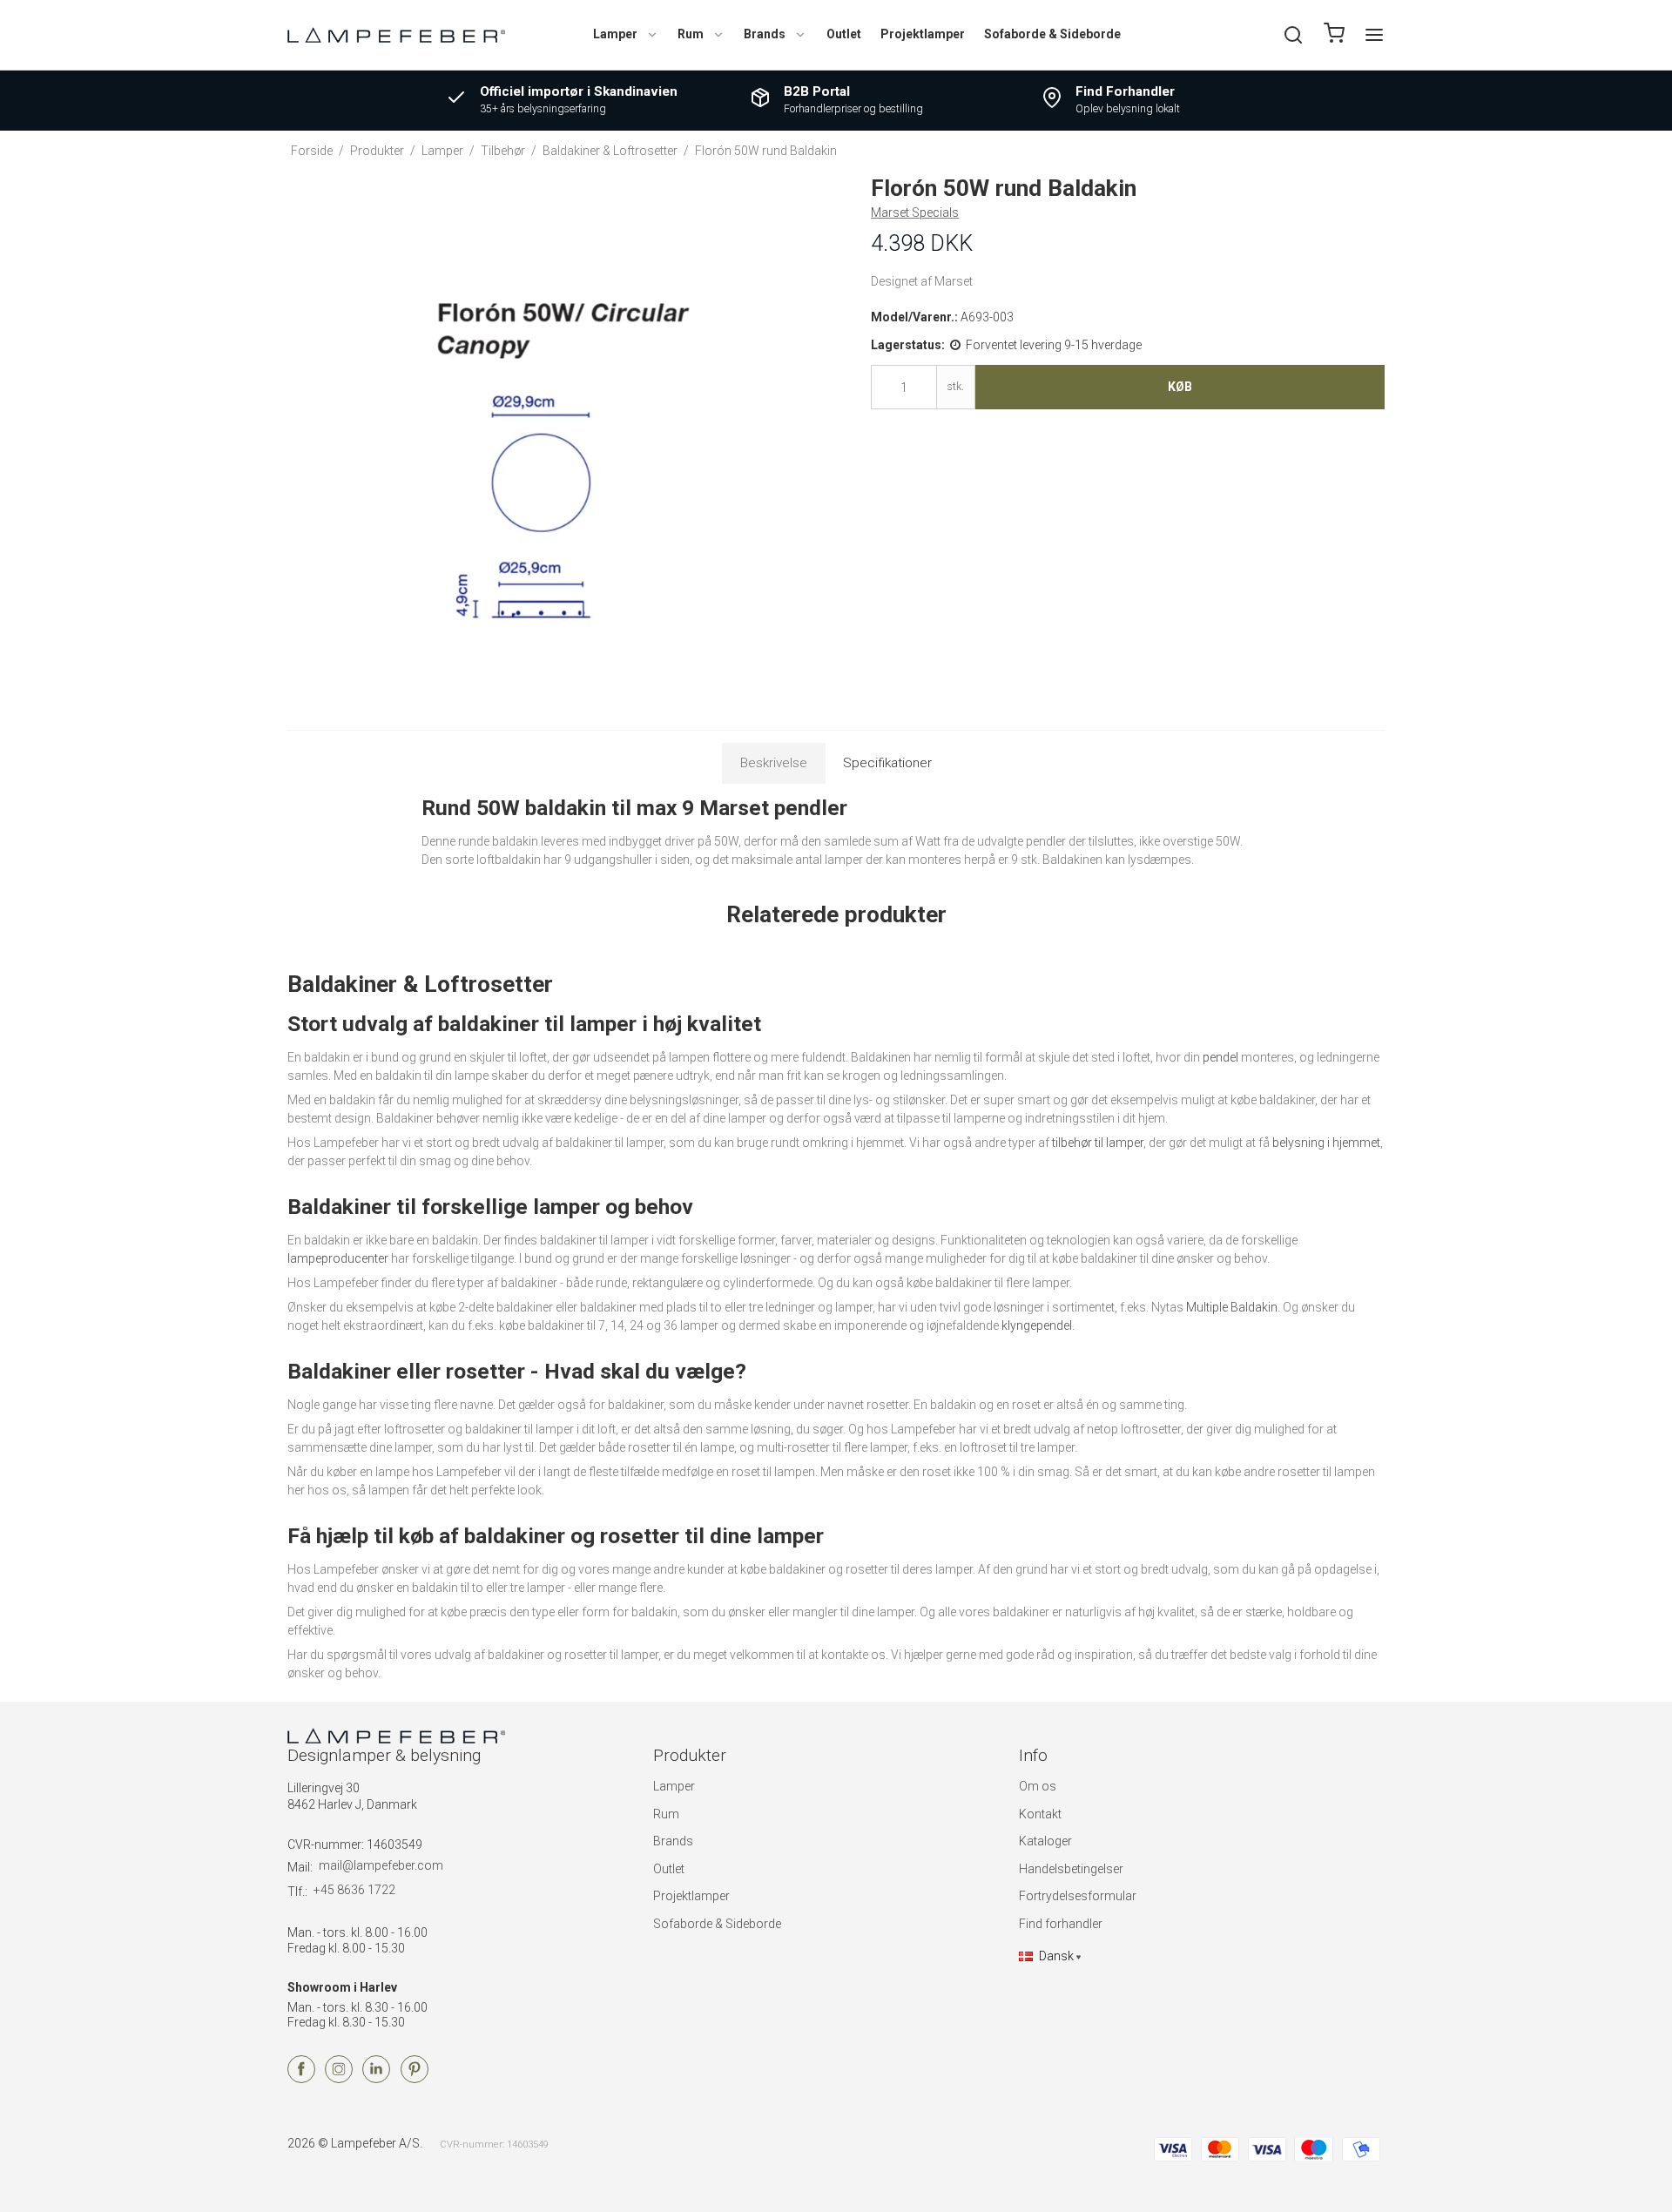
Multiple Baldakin (1232, 1307)
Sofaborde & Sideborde (1052, 34)
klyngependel (1037, 1325)
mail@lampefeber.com (381, 1865)
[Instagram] (339, 2079)
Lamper (615, 34)
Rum (691, 34)
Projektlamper (923, 34)
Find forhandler (1061, 1924)
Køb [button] (1180, 387)
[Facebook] (301, 2079)
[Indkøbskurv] (1334, 35)
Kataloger (1045, 1841)
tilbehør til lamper (1098, 1143)
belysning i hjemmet (1326, 1143)
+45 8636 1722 (354, 1890)
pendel (1220, 1057)
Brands (765, 34)
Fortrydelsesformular (1078, 1896)
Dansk (1056, 1956)
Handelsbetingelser (1071, 1869)
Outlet (844, 34)
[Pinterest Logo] (415, 2079)
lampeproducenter (338, 1258)
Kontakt (1040, 1814)
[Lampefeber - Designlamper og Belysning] (396, 34)
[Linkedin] (376, 2079)
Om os (1038, 1786)
